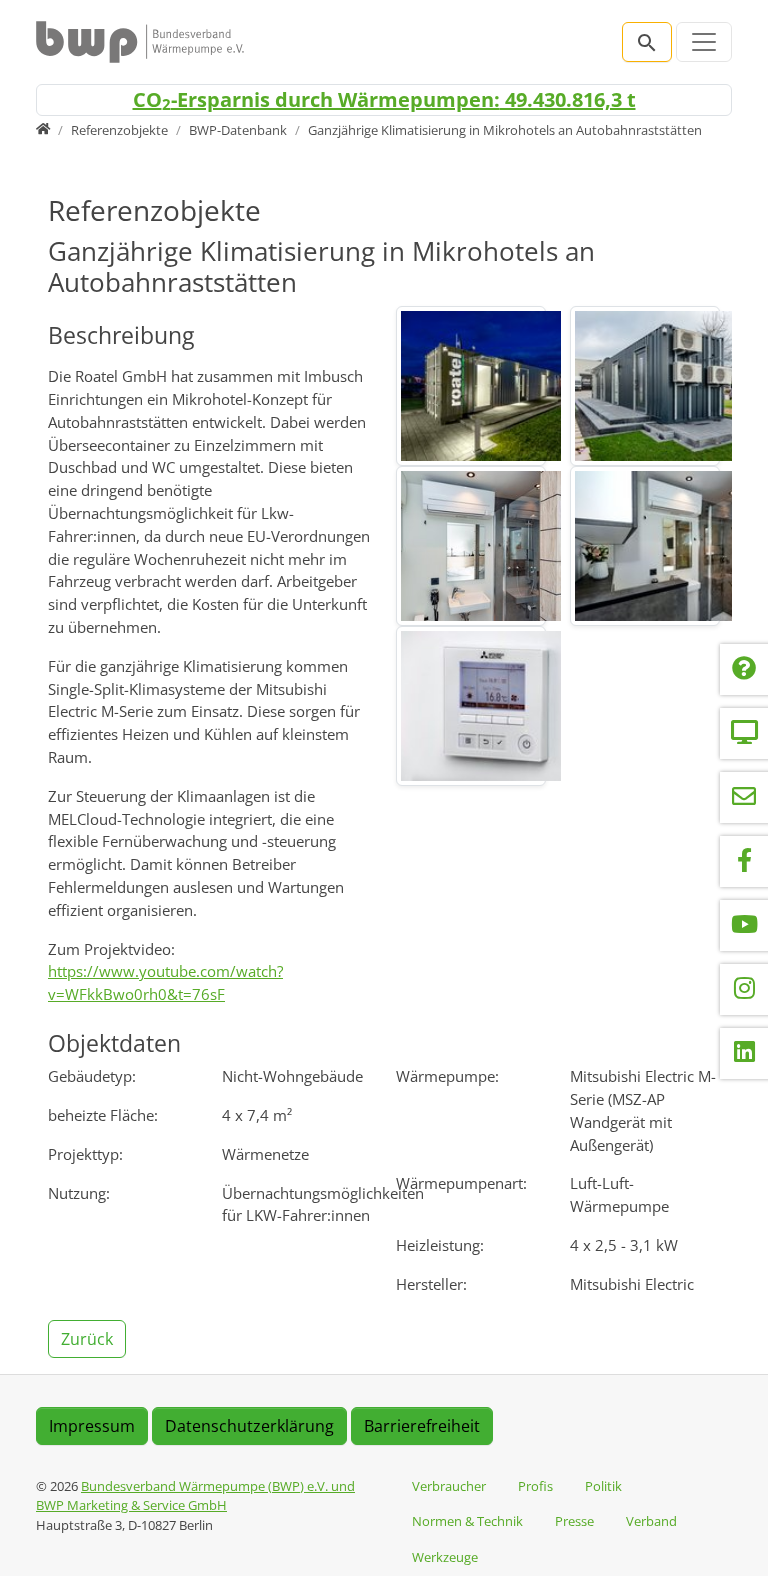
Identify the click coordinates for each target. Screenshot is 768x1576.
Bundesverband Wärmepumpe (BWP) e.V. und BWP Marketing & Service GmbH (195, 1496)
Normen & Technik (467, 1521)
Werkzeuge (445, 1557)
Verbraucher (449, 1486)
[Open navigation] (704, 42)
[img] (471, 386)
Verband (651, 1521)
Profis (535, 1486)
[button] (89, 1337)
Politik (603, 1486)
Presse (574, 1521)
